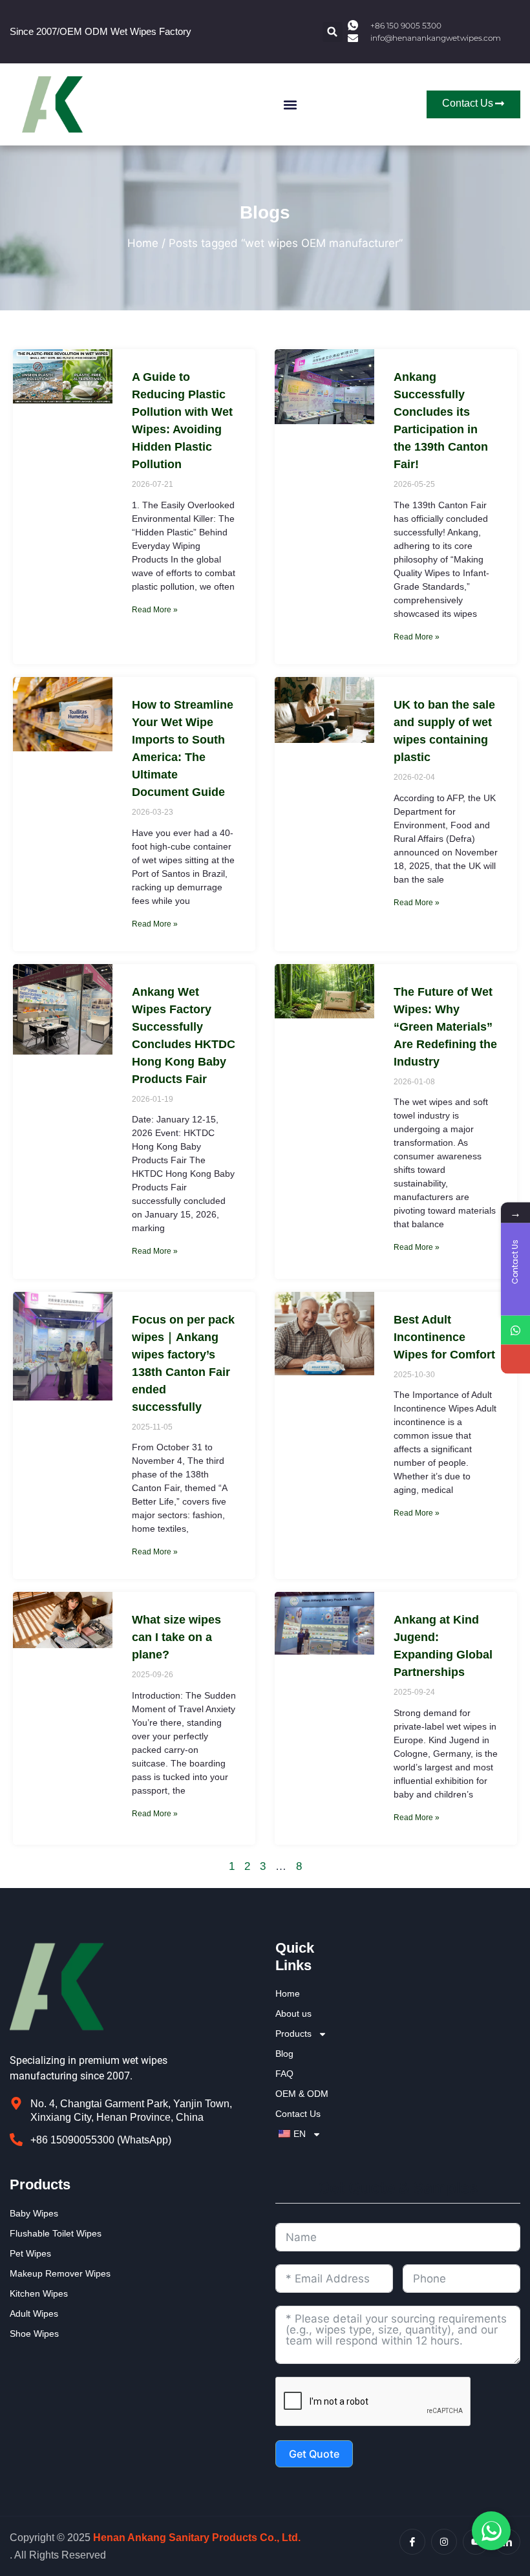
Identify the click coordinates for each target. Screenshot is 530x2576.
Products (293, 2034)
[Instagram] (444, 2542)
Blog (284, 2054)
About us (293, 2013)
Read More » (155, 610)
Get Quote (314, 2454)
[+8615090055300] (515, 1330)
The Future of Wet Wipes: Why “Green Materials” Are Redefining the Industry (445, 1027)
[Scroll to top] (513, 2419)
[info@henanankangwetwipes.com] (515, 1359)
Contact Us (298, 2114)
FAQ (284, 2074)
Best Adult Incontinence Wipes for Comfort (444, 1337)
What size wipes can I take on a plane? (176, 1637)
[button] (333, 32)
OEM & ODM (302, 2094)
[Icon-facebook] (412, 2542)
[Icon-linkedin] (507, 2542)
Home (143, 243)
